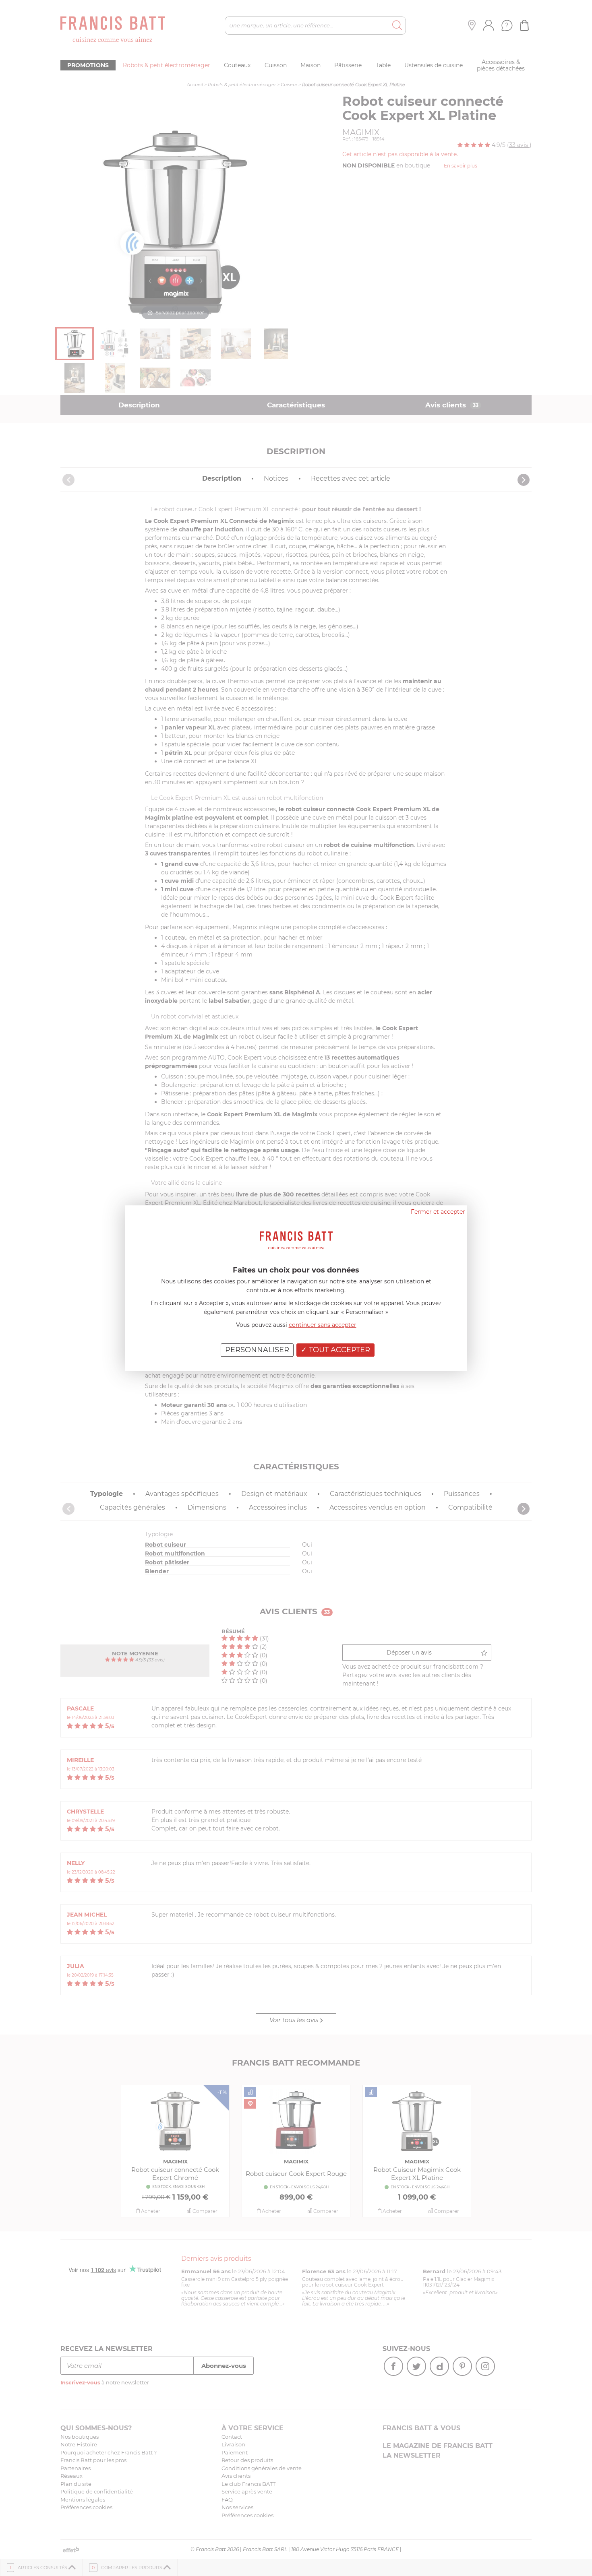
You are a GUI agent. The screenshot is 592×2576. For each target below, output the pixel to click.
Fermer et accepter (438, 1212)
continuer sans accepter (323, 1325)
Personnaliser (257, 1350)
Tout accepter (338, 1350)
